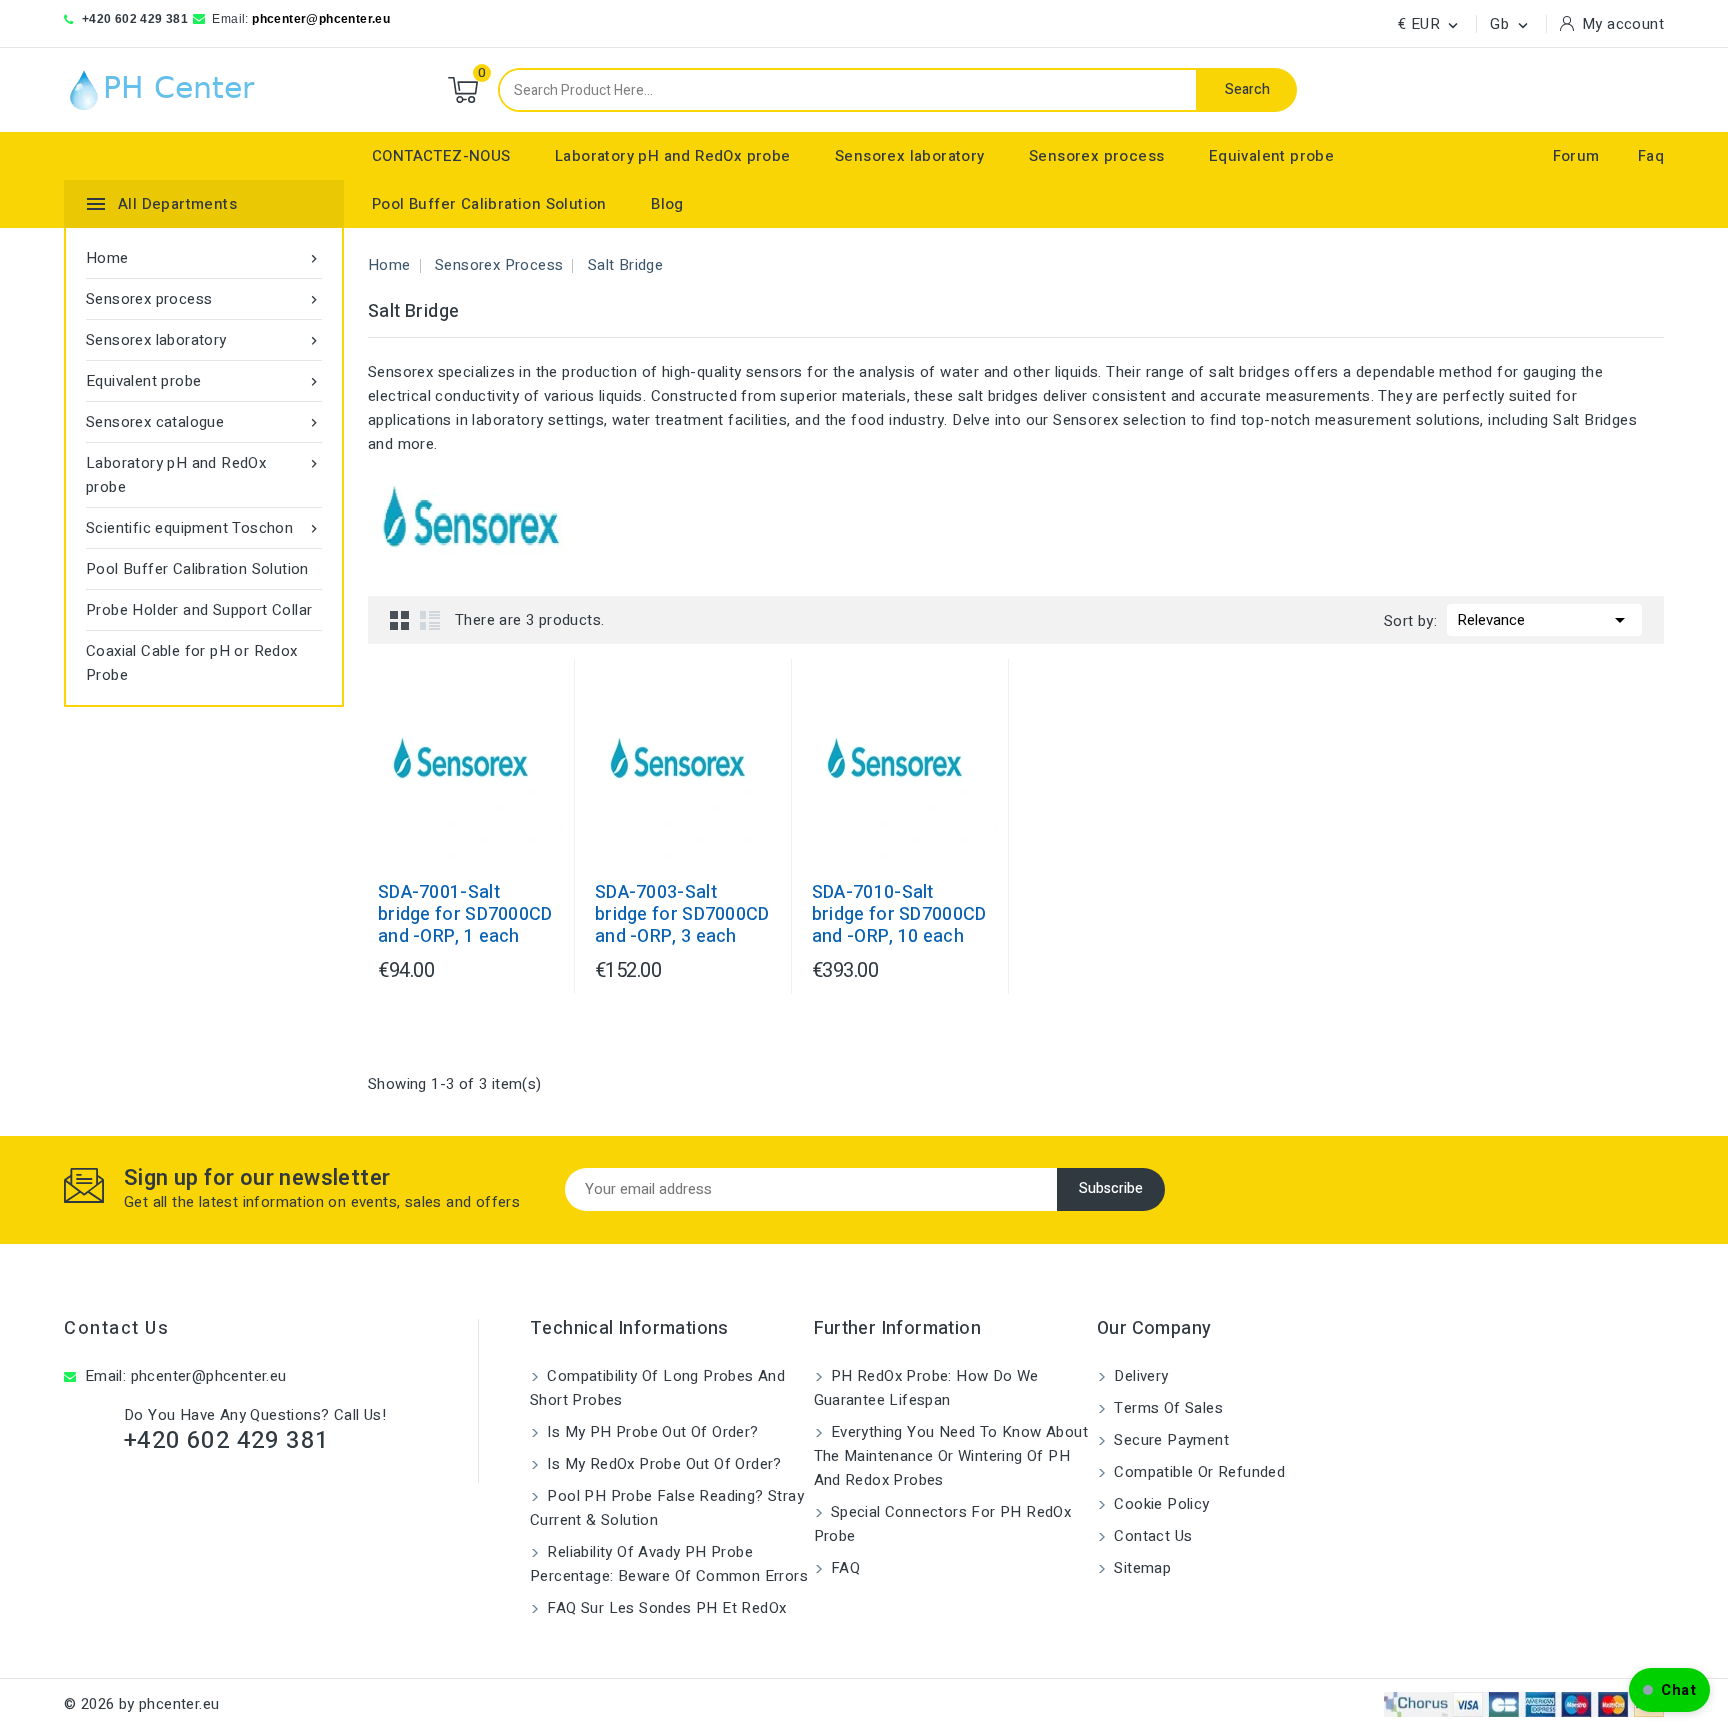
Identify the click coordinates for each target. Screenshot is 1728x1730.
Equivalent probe (1271, 156)
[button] (1669, 1690)
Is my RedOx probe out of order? (662, 1464)
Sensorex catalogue (204, 422)
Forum (1576, 156)
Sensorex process (1096, 156)
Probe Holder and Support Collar (199, 610)
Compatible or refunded (1197, 1472)
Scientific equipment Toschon (204, 528)
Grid (400, 620)
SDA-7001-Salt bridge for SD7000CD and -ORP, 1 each (465, 915)
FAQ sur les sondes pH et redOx (664, 1608)
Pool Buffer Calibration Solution (489, 204)
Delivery (1139, 1376)
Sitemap (1140, 1568)
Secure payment (1169, 1440)
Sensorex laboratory (910, 156)
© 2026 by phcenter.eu (141, 1704)
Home (204, 258)
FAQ (844, 1568)
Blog (667, 204)
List (430, 620)
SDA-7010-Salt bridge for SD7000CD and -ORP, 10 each (899, 915)
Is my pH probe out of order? (651, 1432)
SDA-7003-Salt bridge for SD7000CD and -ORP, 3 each (682, 915)
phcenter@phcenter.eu (321, 19)
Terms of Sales (1166, 1408)
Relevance (1544, 620)
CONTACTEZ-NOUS (441, 156)
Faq (1651, 156)
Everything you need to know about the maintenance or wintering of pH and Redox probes (951, 1456)
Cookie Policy (1160, 1504)
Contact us (116, 1328)
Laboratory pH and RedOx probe (673, 156)
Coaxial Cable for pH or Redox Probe (192, 663)
